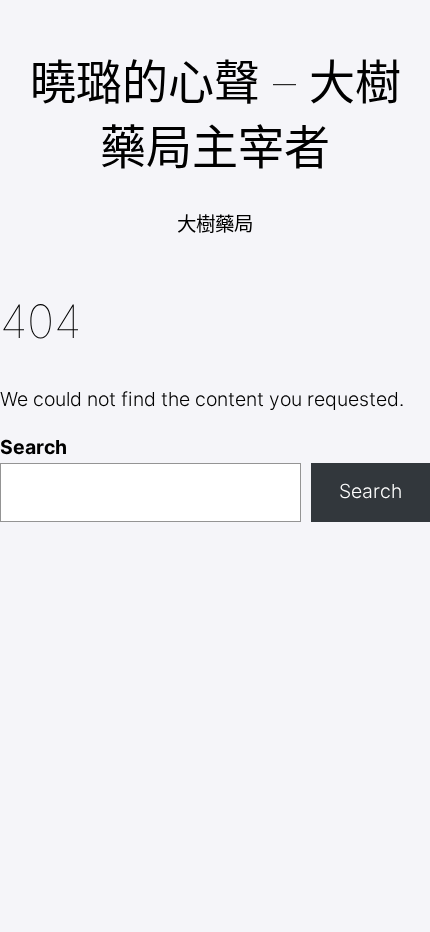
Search (33, 447)
